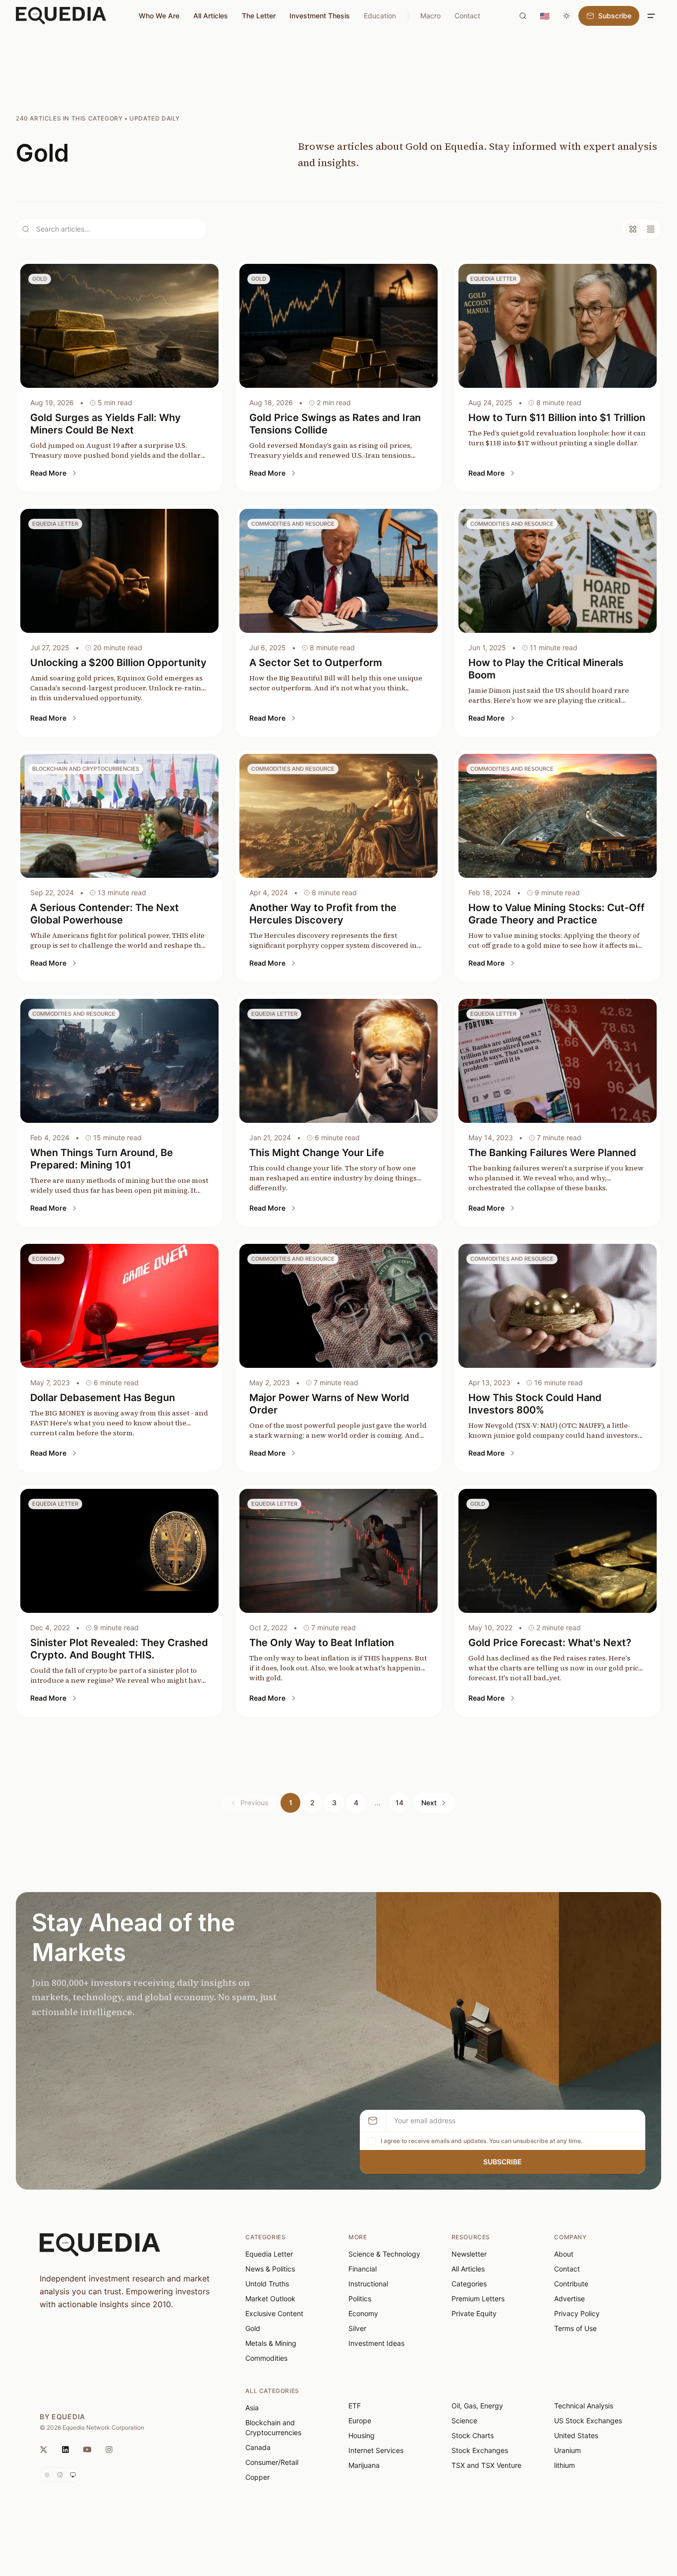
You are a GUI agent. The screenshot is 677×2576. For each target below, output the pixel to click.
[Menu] (651, 16)
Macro (430, 16)
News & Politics (270, 2269)
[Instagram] (109, 2450)
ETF (355, 2406)
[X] (44, 2450)
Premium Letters (478, 2299)
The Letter (259, 16)
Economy (363, 2313)
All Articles (211, 16)
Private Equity (474, 2313)
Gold (253, 2328)
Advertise (569, 2299)
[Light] (47, 2475)
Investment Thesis (320, 16)
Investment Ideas (376, 2343)
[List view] (651, 229)
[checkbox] (372, 2141)
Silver (357, 2328)
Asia (252, 2408)
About (564, 2254)
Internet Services (376, 2450)
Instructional (368, 2284)
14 (399, 1803)
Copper (257, 2477)
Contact (467, 16)
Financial (363, 2269)
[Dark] (60, 2475)
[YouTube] (87, 2450)
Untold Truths (267, 2284)
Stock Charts (473, 2435)
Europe (360, 2421)
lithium (564, 2465)
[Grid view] (633, 229)
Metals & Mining (271, 2343)
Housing (362, 2435)
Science (464, 2421)
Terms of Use (575, 2328)
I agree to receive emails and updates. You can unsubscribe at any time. (481, 2141)
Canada (258, 2447)
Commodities (266, 2358)
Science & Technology (384, 2254)
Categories (469, 2284)
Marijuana (364, 2465)
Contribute (571, 2284)
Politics (360, 2299)
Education (380, 16)
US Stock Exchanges (588, 2421)
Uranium (567, 2450)
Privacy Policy (577, 2313)
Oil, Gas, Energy (477, 2406)
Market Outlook (270, 2299)
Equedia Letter (269, 2254)
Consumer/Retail (272, 2462)
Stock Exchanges (480, 2450)
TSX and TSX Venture (486, 2465)
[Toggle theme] (566, 16)
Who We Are (159, 16)
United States (576, 2435)
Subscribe (503, 2162)
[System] (73, 2475)
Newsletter (469, 2254)
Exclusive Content (274, 2313)
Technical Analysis (584, 2406)
